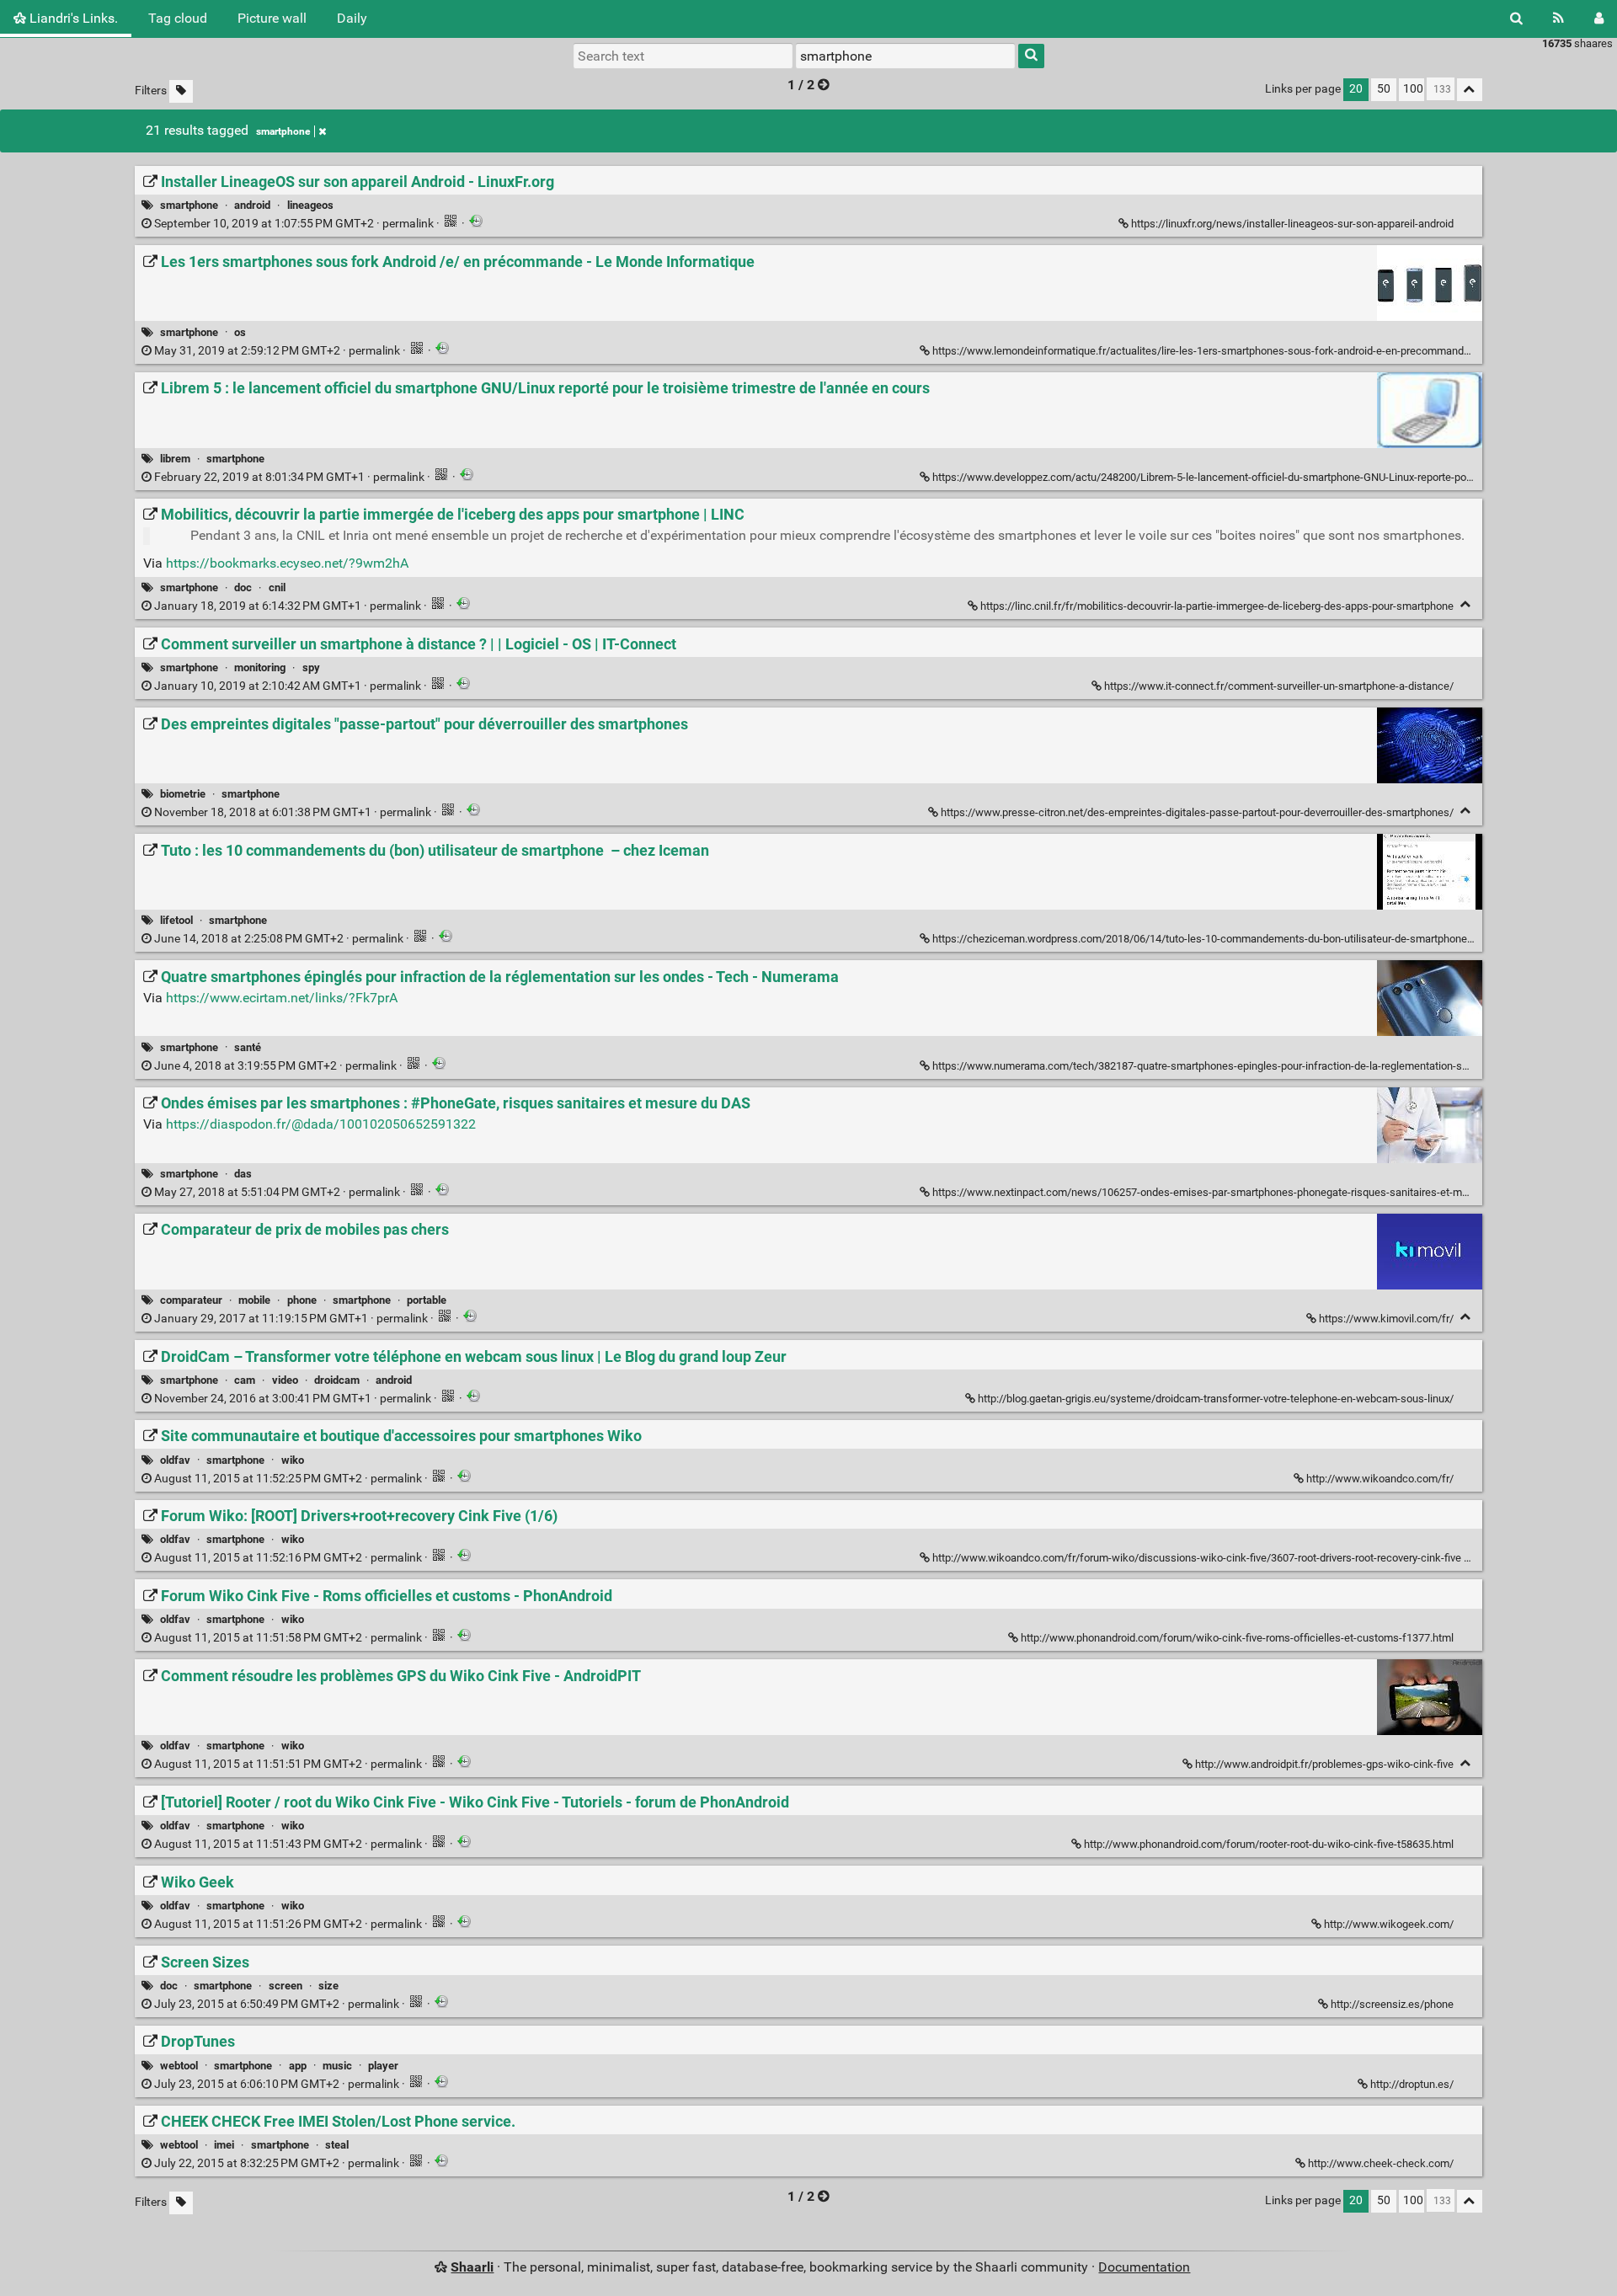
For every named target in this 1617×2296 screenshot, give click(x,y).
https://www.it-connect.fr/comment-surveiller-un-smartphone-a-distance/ (1279, 686)
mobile (254, 1300)
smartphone (283, 131)
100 (1413, 89)
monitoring (260, 667)
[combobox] (905, 56)
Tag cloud (178, 18)
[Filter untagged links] (181, 91)
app (298, 2066)
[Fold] (1466, 604)
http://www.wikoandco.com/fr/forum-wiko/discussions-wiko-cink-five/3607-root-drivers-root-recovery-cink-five (1197, 1558)
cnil (277, 587)
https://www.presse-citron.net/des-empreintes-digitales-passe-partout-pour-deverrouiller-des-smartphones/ (1197, 812)
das (243, 1174)
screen (286, 1986)
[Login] (1599, 19)
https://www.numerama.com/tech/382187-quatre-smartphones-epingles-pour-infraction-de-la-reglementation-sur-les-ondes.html (1239, 1066)
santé (248, 1047)
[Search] (1516, 19)
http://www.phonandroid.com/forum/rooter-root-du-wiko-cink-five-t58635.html (1269, 1844)
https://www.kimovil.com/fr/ (1386, 1319)
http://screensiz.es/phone (1392, 2004)
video (285, 1380)
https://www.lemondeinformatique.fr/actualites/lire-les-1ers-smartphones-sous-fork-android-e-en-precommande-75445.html (1229, 351)
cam (245, 1380)
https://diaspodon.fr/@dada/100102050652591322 (321, 1124)
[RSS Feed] (1558, 19)
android (252, 205)
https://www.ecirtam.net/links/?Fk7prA (282, 998)
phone (302, 1300)
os (240, 332)
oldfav (175, 1460)
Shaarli (472, 2267)
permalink (294, 224)
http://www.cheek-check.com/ (1381, 2163)
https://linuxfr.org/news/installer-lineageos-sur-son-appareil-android (1292, 224)
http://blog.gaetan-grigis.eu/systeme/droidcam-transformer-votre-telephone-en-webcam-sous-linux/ (1216, 1399)
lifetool (176, 920)
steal (337, 2145)
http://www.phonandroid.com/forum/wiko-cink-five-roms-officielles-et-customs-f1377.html (1237, 1638)
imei (224, 2145)
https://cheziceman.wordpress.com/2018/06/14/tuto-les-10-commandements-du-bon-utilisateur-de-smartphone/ (1202, 939)
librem (175, 459)
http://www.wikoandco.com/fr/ (1380, 1479)
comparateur (191, 1300)
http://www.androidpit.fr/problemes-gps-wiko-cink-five (1324, 1764)
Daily (352, 18)
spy (311, 667)
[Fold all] (1470, 90)
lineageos (310, 205)
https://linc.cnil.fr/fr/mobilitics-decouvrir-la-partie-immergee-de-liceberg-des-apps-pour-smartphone (1217, 606)
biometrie (183, 794)
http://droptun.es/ (1412, 2084)
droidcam (337, 1380)
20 (1356, 89)
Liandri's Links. (72, 18)
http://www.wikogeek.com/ (1389, 1924)
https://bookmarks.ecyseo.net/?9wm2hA (287, 563)
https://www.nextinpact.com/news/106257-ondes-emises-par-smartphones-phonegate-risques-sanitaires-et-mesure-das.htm (1232, 1192)
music (337, 2066)
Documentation (1144, 2267)
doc (243, 587)
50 (1384, 89)
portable (427, 1300)
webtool (179, 2066)
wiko (293, 1460)
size (328, 1986)
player (383, 2066)
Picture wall (272, 18)
